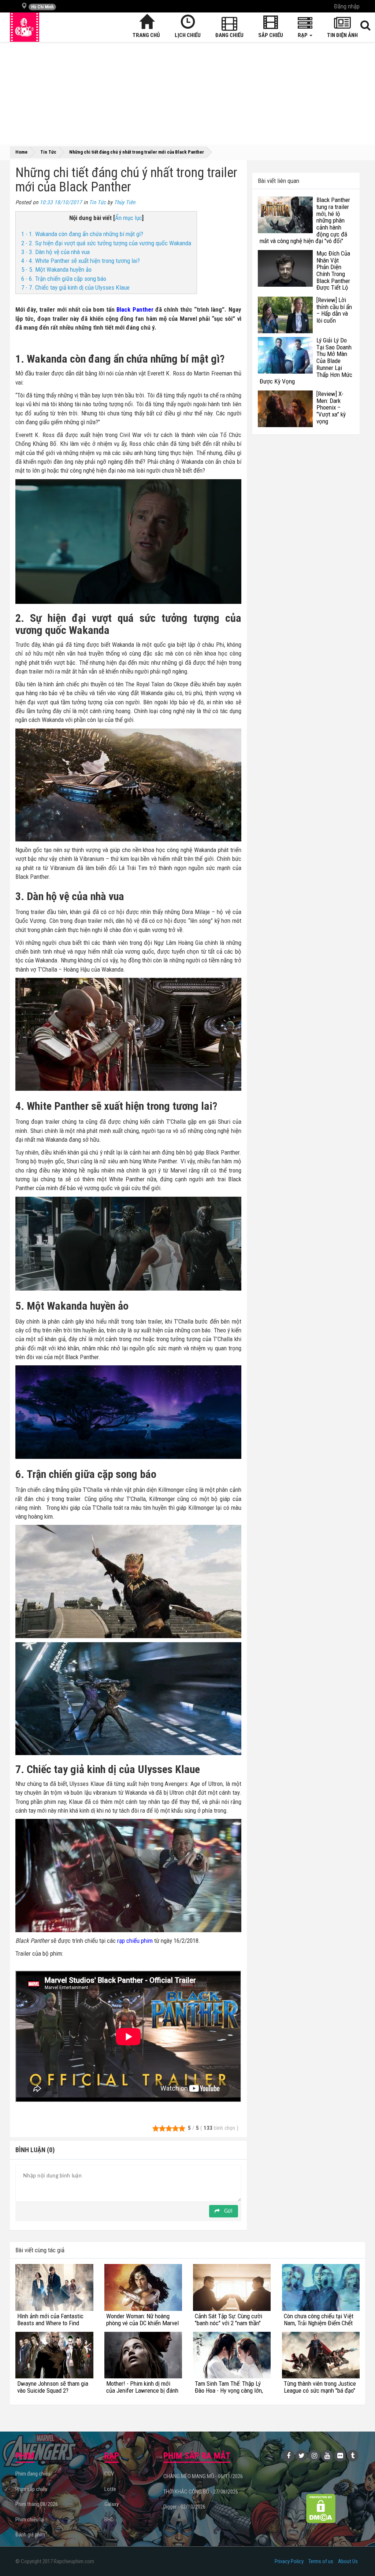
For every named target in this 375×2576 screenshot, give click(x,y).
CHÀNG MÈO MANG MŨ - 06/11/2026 (203, 2476)
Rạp (303, 35)
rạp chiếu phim (135, 1941)
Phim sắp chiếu (31, 2489)
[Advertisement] (187, 93)
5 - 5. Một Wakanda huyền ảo (56, 269)
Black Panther (135, 309)
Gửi (227, 2211)
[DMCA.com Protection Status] (321, 2508)
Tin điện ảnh (342, 35)
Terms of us (321, 2561)
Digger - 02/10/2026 (184, 2507)
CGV (109, 2474)
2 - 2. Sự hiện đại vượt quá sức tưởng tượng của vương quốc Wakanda (106, 243)
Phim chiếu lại (30, 2520)
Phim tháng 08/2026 (37, 2504)
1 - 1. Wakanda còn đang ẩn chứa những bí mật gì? (82, 234)
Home (21, 152)
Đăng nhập (347, 6)
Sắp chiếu (271, 35)
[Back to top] (358, 2555)
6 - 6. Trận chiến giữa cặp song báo (64, 279)
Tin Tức (97, 202)
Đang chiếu (229, 35)
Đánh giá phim (30, 2535)
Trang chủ (146, 35)
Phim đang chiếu (33, 2474)
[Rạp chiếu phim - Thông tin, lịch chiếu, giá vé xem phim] (25, 27)
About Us (348, 2561)
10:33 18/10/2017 (61, 202)
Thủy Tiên (125, 202)
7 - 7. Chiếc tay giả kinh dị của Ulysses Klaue (76, 287)
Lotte (110, 2489)
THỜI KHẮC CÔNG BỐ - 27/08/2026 (201, 2492)
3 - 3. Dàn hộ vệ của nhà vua (55, 252)
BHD (109, 2520)
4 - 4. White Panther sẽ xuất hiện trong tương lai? (81, 261)
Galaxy (112, 2504)
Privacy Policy (289, 2561)
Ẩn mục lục (129, 218)
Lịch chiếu (188, 35)
